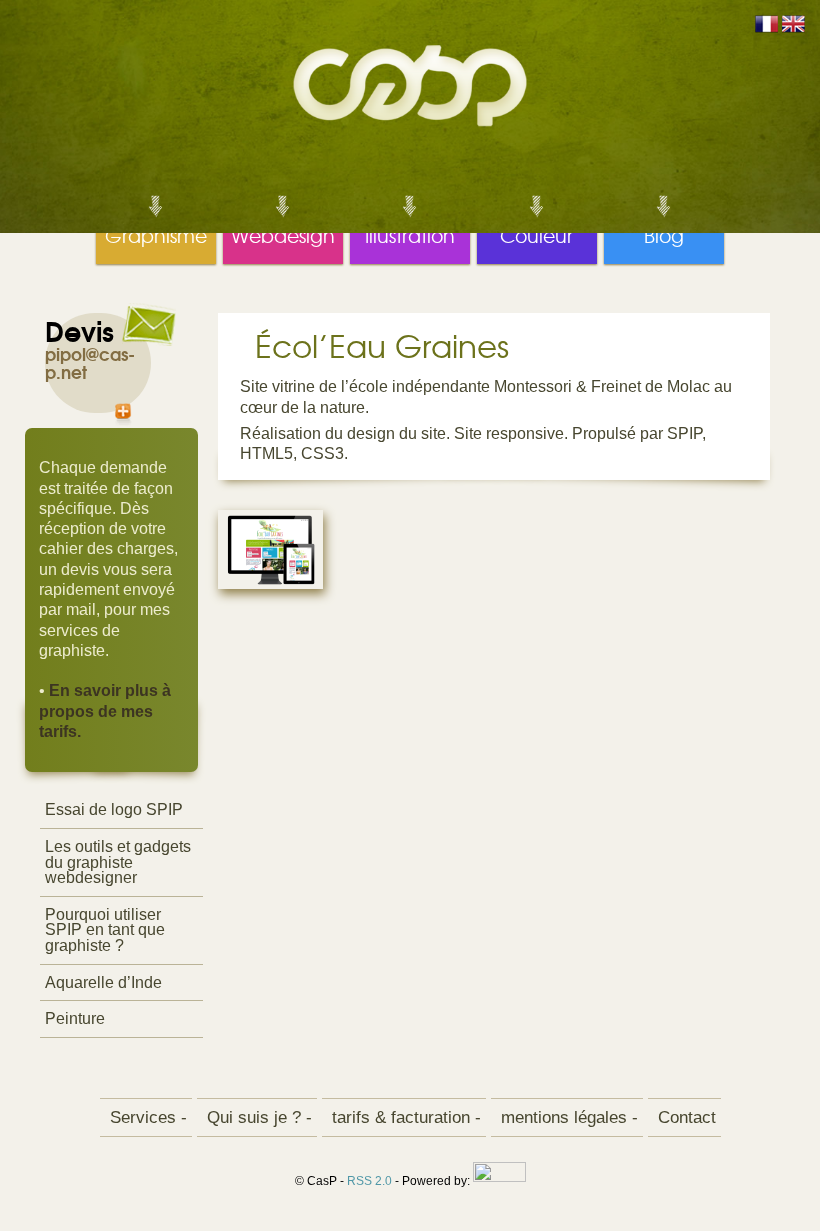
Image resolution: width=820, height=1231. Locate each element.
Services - (146, 1117)
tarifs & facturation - (404, 1117)
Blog (664, 227)
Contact (684, 1117)
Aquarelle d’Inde (103, 982)
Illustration (410, 227)
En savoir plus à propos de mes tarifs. (105, 711)
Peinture (75, 1018)
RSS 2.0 (369, 1182)
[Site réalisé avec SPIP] (499, 1182)
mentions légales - (567, 1117)
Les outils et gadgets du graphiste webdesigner (118, 862)
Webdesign (283, 227)
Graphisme (156, 227)
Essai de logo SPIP (114, 809)
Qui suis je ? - (257, 1117)
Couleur (537, 227)
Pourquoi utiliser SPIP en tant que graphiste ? (105, 930)
